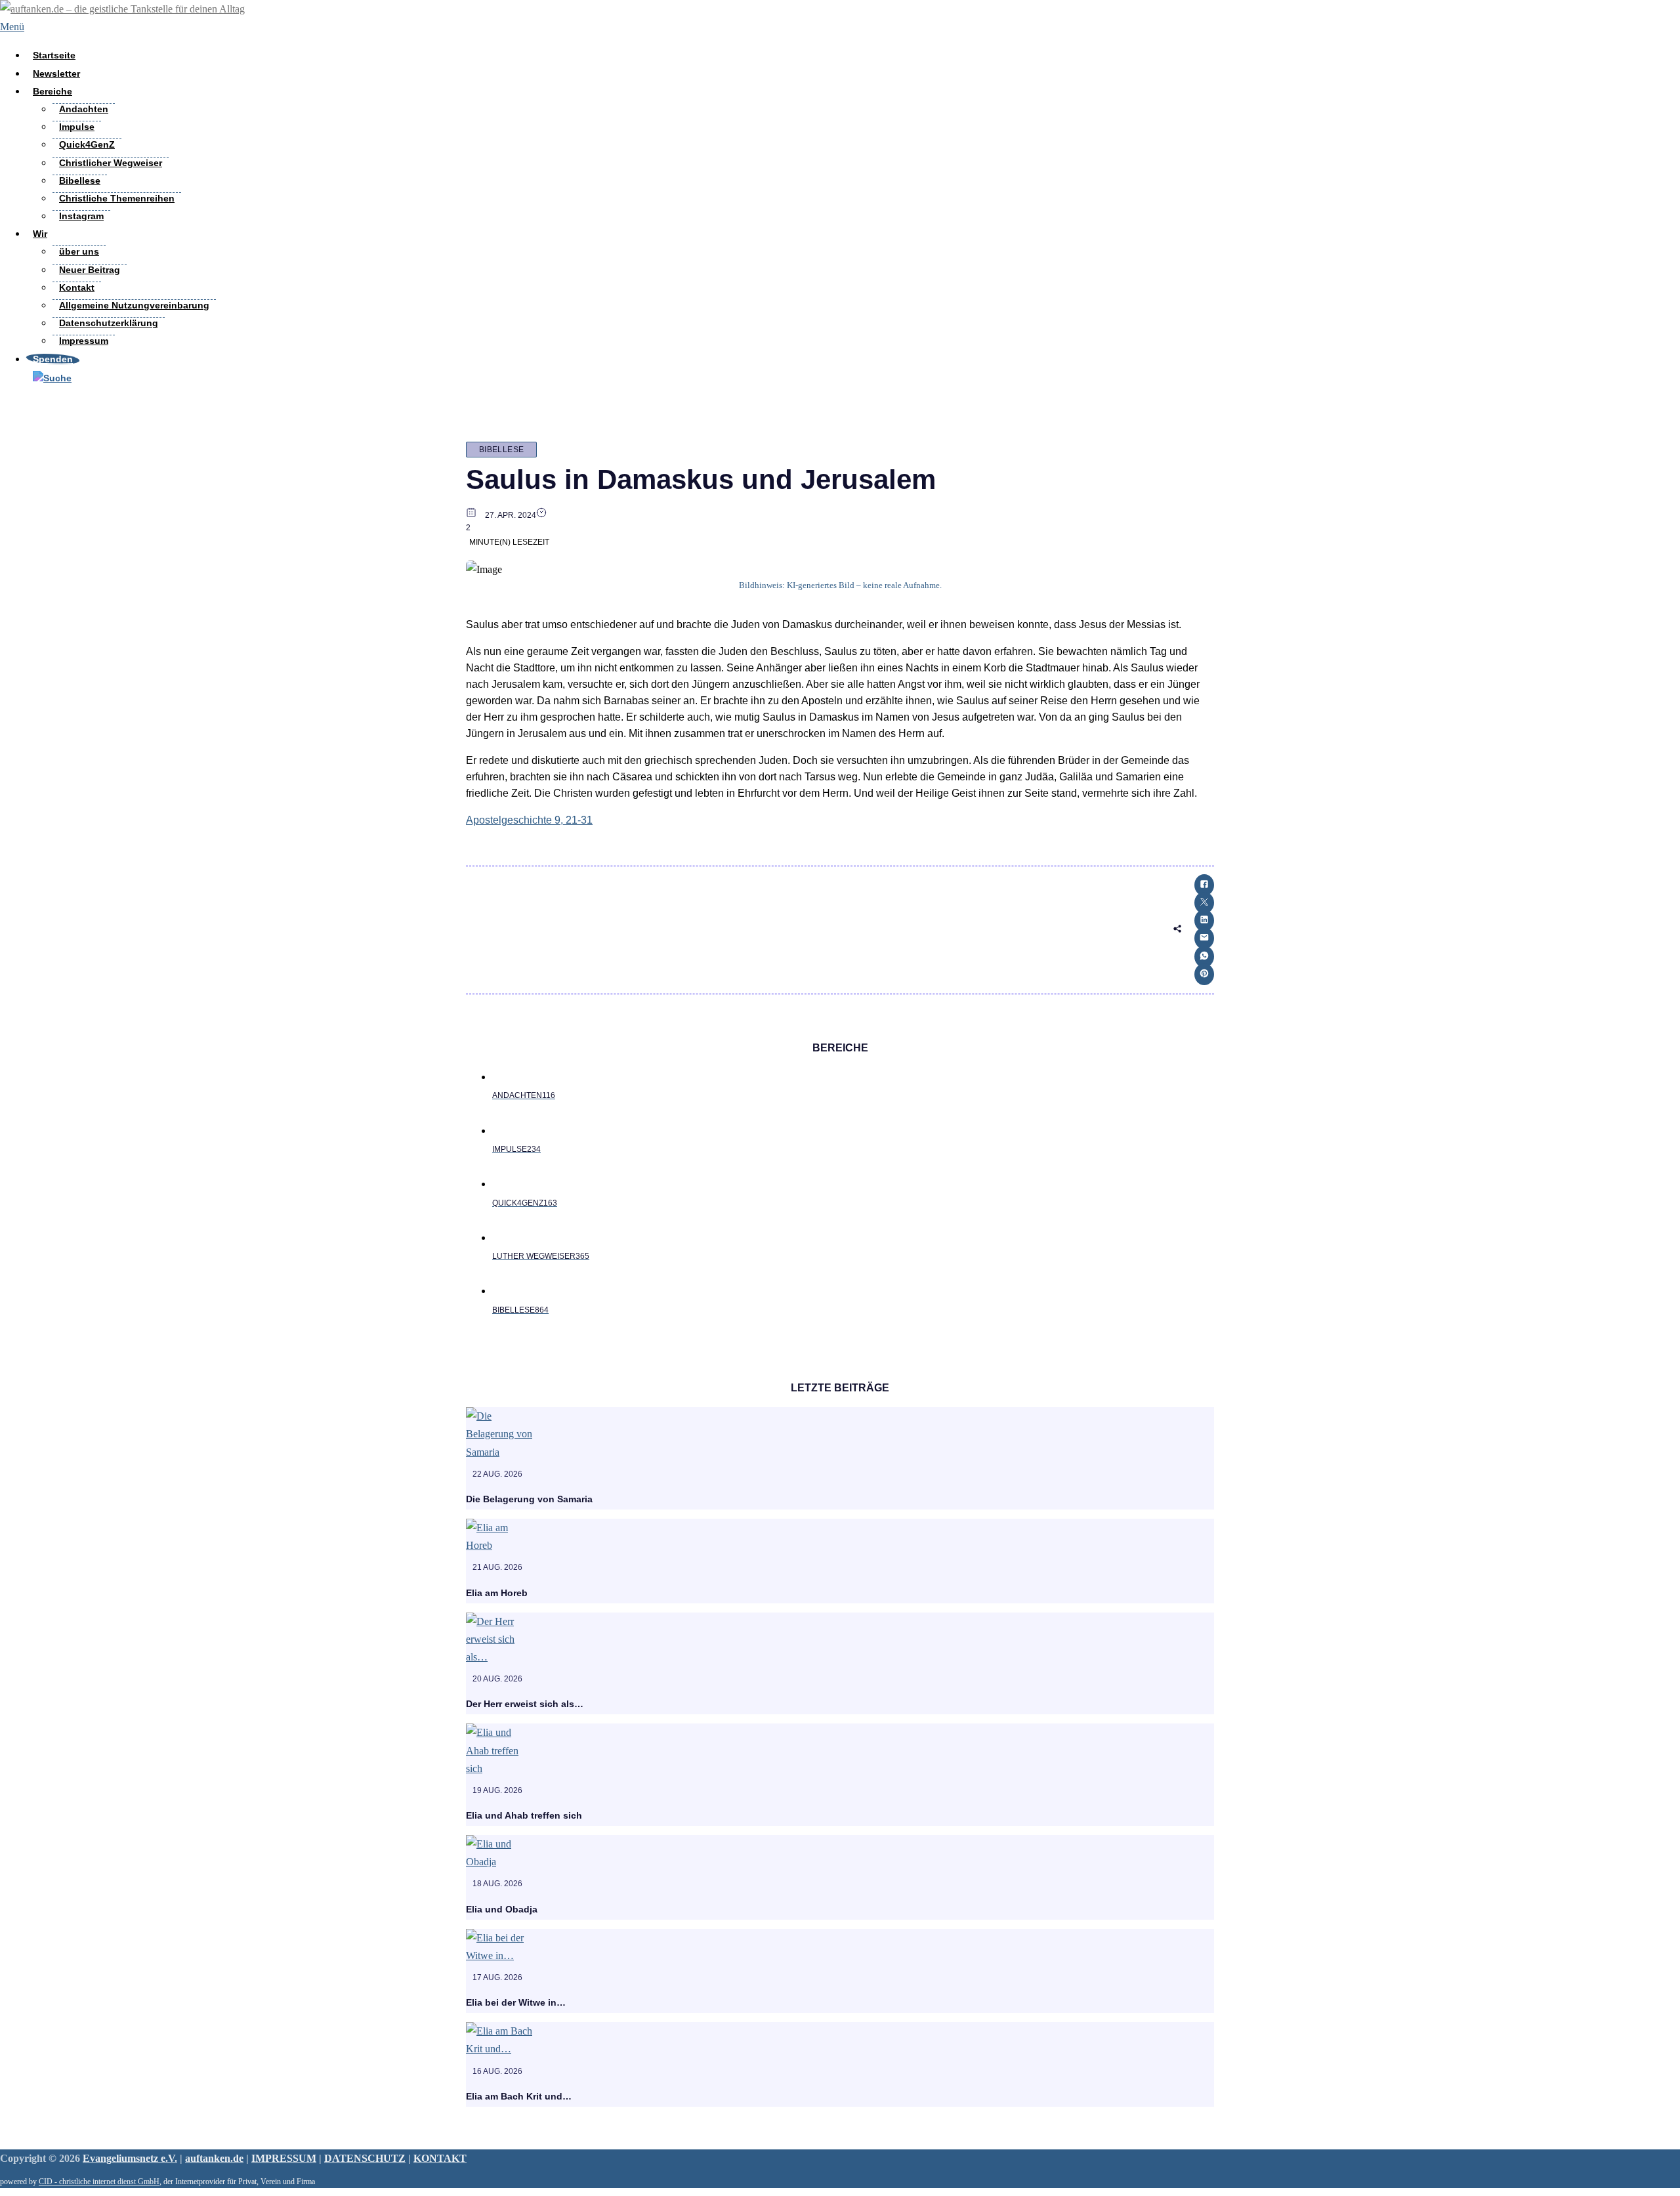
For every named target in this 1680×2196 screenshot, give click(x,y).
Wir (40, 234)
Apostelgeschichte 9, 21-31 (529, 820)
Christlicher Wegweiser (111, 163)
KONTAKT (440, 2158)
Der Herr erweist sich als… (525, 1704)
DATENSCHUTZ (365, 2158)
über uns (79, 251)
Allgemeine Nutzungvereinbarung (134, 305)
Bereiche (52, 91)
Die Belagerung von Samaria (529, 1499)
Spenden (53, 359)
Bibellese (80, 180)
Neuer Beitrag (90, 270)
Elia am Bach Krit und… (519, 2096)
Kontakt (77, 287)
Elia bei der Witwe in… (516, 2002)
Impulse (77, 127)
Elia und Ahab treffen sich (524, 1815)
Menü (12, 27)
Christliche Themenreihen (117, 198)
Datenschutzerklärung (109, 323)
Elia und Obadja (502, 1909)
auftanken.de (214, 2158)
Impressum (84, 341)
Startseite (54, 55)
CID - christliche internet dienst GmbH (99, 2182)
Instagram (81, 216)
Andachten (84, 109)
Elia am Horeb (497, 1593)
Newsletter (56, 74)
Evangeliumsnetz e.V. (130, 2158)
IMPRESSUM (284, 2158)
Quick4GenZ (87, 144)
